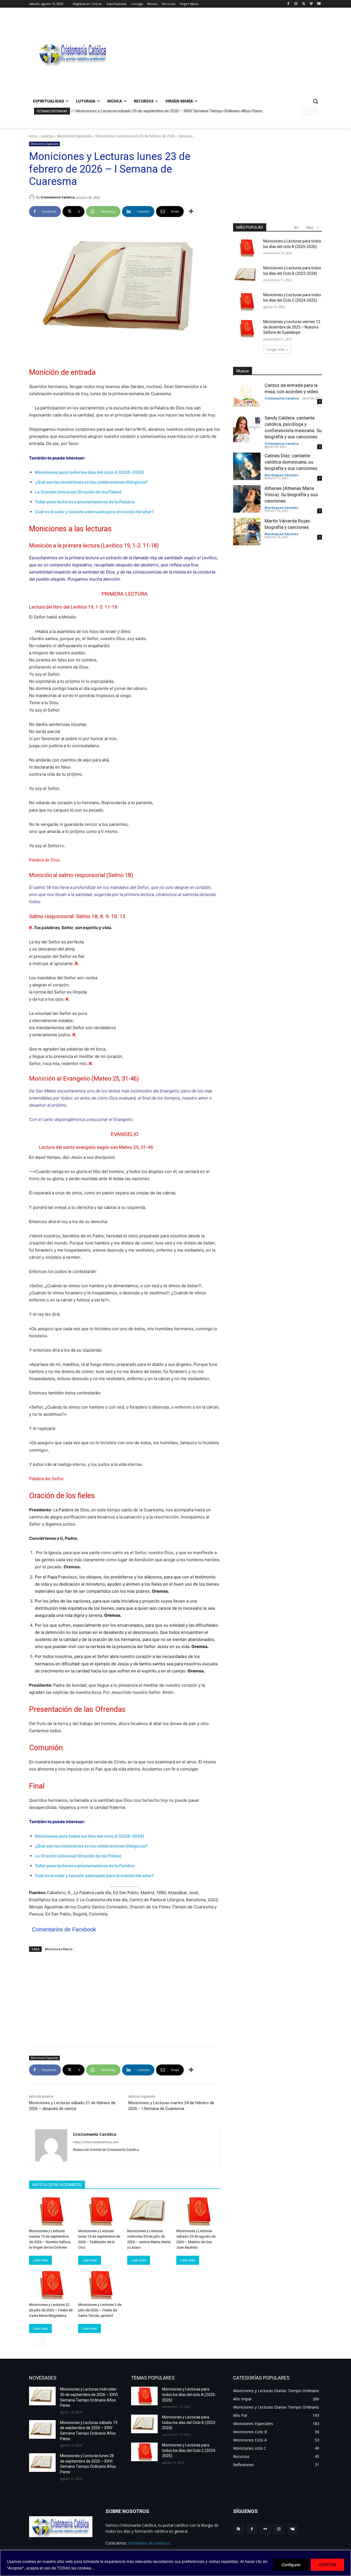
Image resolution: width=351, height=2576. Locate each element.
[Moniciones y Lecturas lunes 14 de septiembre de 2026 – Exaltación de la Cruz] (100, 2211)
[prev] (305, 111)
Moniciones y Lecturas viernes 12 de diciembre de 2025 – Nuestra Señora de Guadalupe (292, 327)
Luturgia (47, 136)
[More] (191, 212)
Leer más (40, 2260)
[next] (314, 111)
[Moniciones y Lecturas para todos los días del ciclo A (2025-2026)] (246, 248)
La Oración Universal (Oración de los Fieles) (78, 492)
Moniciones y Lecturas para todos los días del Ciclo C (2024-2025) (189, 2450)
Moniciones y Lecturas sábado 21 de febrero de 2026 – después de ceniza (72, 2106)
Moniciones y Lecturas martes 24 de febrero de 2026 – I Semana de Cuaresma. (171, 2106)
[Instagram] (296, 4)
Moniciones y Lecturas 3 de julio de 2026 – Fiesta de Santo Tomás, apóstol (100, 2310)
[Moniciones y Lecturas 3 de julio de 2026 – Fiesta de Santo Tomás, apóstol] (100, 2285)
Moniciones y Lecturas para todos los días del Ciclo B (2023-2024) (189, 2422)
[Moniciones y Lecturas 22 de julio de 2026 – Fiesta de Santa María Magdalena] (51, 2285)
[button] (315, 101)
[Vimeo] (311, 4)
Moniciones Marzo (59, 1949)
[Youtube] (319, 4)
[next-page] (41, 2342)
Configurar (291, 2565)
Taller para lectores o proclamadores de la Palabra (85, 502)
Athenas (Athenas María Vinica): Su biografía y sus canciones (291, 495)
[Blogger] (238, 2529)
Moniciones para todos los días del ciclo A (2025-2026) (90, 472)
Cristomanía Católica (58, 197)
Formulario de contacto (149, 2543)
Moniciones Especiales (74, 136)
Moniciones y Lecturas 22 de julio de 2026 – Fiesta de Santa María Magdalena (51, 2310)
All (296, 228)
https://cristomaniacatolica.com (96, 2142)
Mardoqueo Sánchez (281, 475)
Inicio (33, 136)
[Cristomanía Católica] (33, 197)
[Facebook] (288, 4)
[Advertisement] (219, 54)
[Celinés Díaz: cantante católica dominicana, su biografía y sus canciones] (247, 466)
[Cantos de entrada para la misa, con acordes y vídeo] (247, 396)
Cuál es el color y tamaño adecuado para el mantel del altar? (94, 512)
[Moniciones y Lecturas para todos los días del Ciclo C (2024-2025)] (246, 302)
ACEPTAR (327, 2565)
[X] (304, 4)
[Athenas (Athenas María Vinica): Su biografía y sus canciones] (247, 499)
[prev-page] (32, 2342)
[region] (175, 2563)
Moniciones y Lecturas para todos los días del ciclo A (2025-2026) (189, 2394)
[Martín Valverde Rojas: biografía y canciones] (247, 532)
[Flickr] (265, 2529)
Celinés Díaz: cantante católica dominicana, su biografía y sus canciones (291, 462)
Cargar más (276, 349)
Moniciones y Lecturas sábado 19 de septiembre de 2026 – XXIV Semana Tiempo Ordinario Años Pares (167, 111)
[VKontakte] (292, 2529)
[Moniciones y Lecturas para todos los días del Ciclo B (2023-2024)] (246, 275)
